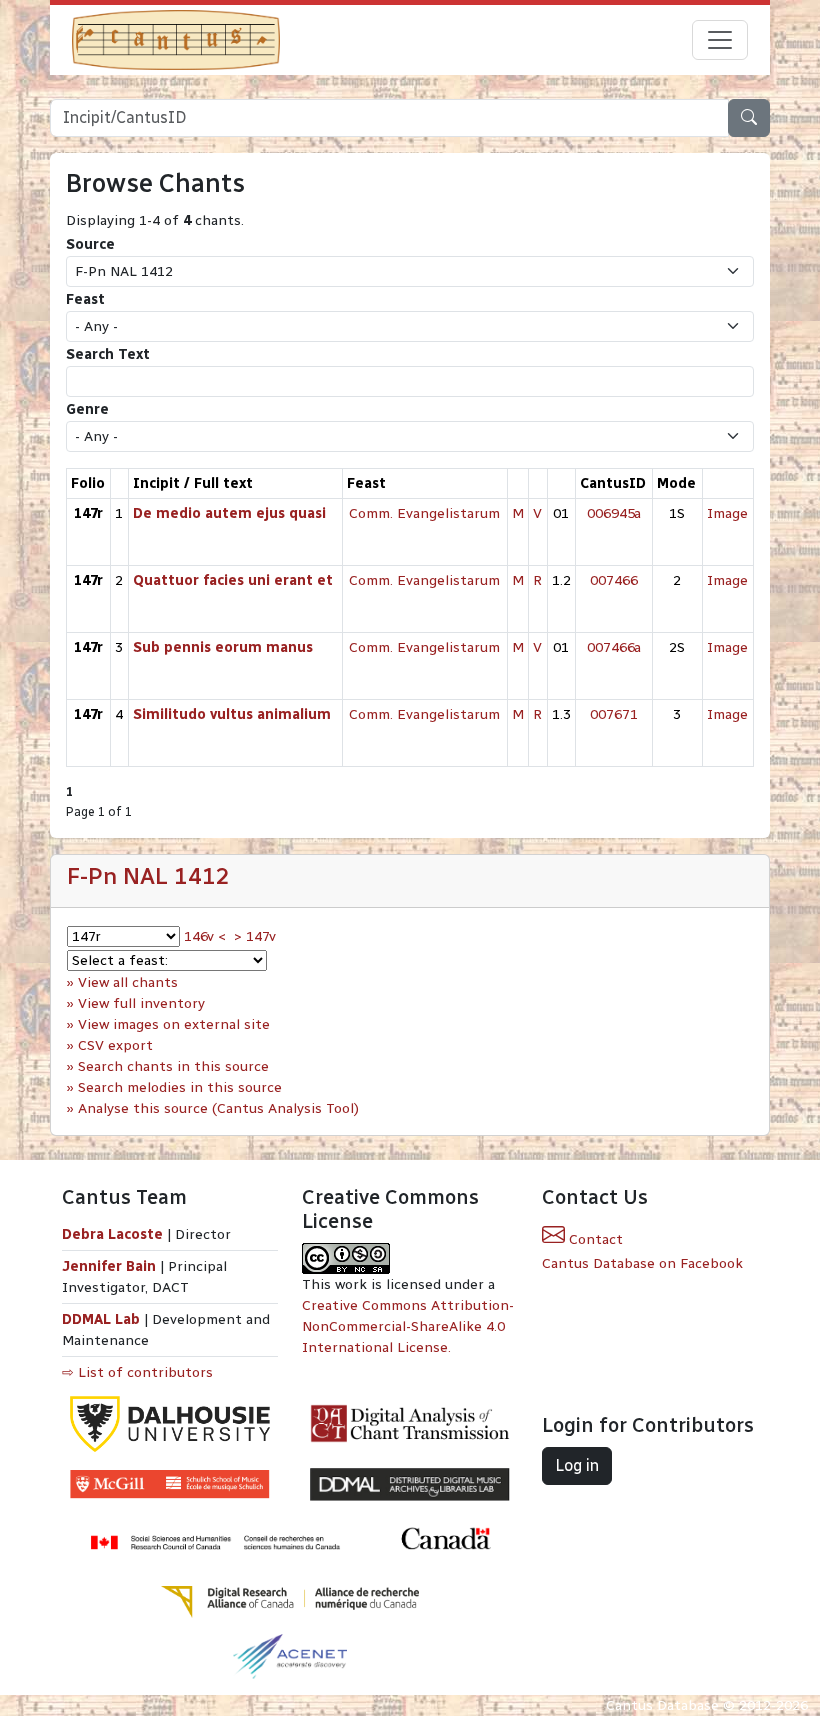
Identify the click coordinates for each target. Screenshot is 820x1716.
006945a (614, 513)
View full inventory (141, 1003)
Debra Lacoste (112, 1234)
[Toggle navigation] (720, 40)
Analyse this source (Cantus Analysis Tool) (218, 1108)
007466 (614, 580)
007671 (614, 714)
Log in (577, 1465)
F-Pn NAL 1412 (148, 876)
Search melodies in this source (180, 1087)
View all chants (128, 982)
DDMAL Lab (101, 1319)
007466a (614, 647)
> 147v (255, 936)
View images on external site (174, 1024)
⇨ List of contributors (137, 1372)
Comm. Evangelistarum (424, 513)
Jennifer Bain (111, 1266)
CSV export (115, 1045)
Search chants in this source (173, 1066)
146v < (205, 936)
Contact (594, 1239)
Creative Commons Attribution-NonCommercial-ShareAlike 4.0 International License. (408, 1326)
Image (727, 513)
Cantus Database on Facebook (642, 1263)
